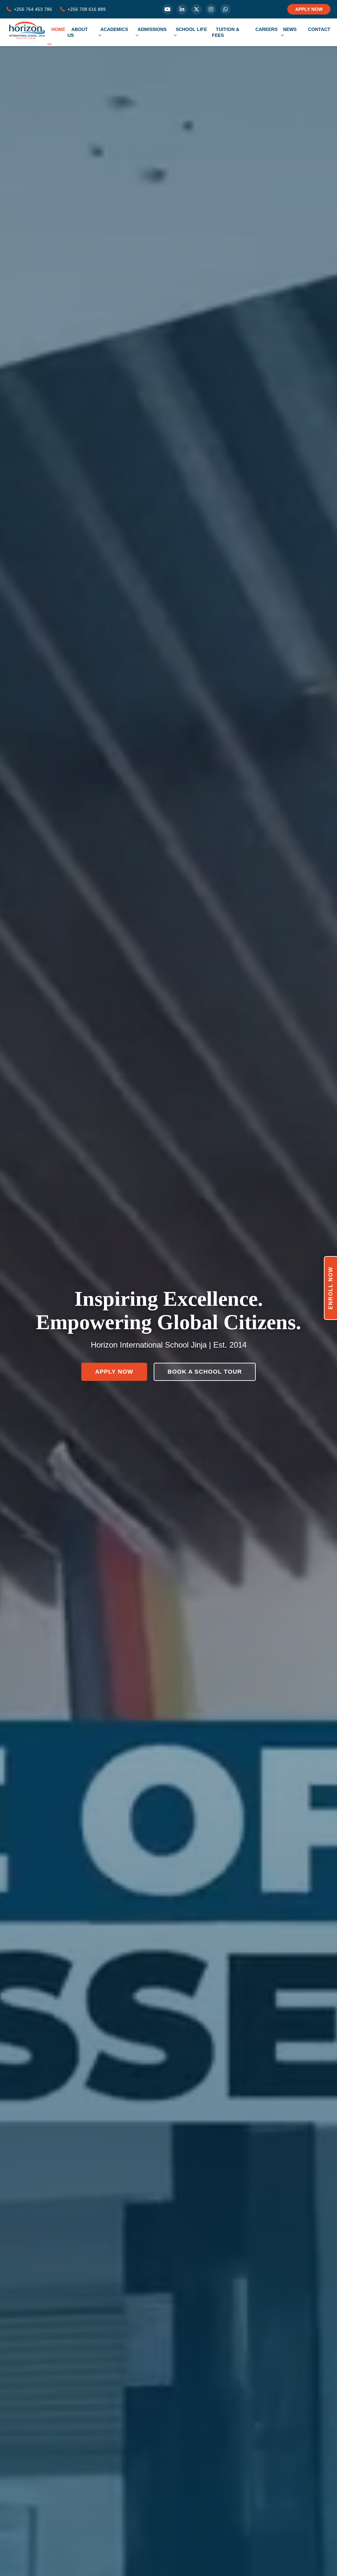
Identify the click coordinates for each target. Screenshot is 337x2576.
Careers (266, 29)
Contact (319, 29)
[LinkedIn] (182, 9)
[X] (196, 9)
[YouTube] (168, 9)
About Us (78, 32)
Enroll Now (331, 1288)
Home (58, 29)
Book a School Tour (205, 1372)
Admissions (152, 29)
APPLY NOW (309, 9)
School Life (191, 29)
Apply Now (114, 1372)
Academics (114, 29)
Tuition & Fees (226, 32)
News (290, 29)
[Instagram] (211, 9)
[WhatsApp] (225, 9)
